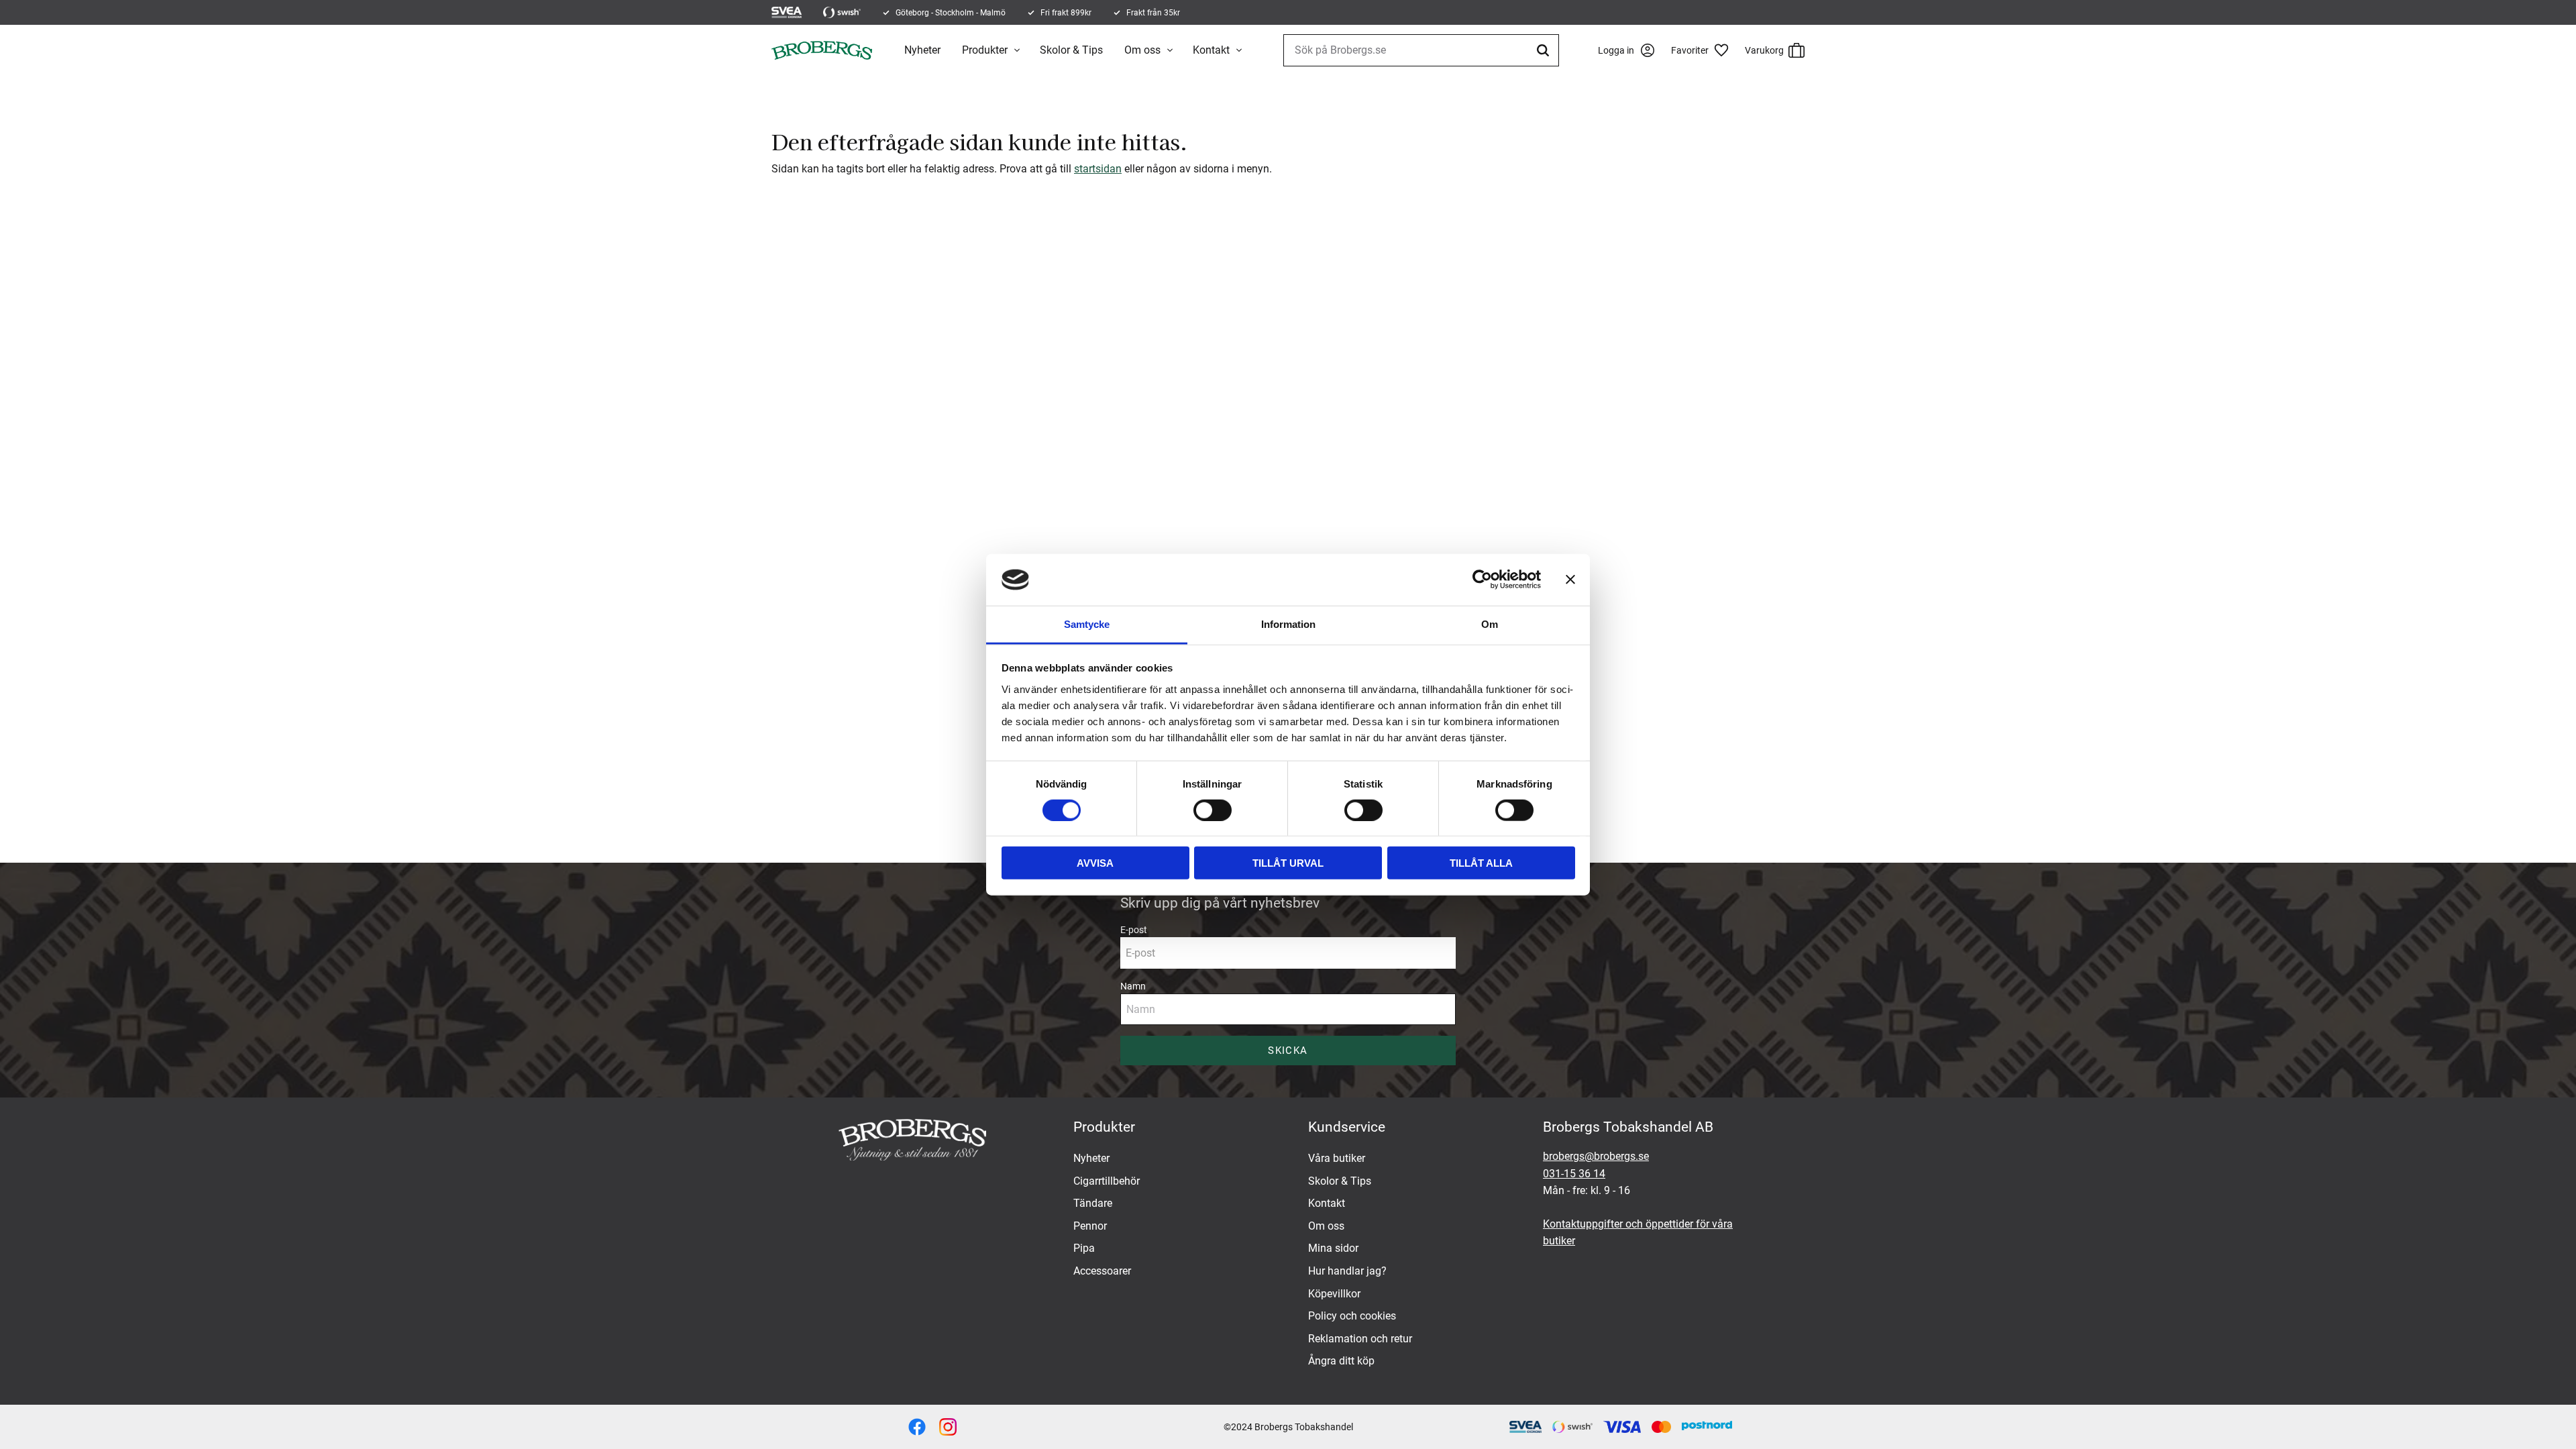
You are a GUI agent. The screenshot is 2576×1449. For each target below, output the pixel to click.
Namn (1133, 986)
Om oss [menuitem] (1142, 50)
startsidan (1098, 169)
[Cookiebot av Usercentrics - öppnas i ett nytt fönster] (1482, 580)
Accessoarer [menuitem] (1102, 1271)
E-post (1134, 930)
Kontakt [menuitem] (1211, 50)
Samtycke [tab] (1087, 624)
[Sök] (1545, 50)
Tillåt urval (1288, 863)
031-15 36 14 (1574, 1174)
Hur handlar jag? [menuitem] (1347, 1271)
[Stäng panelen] (1570, 580)
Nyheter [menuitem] (922, 50)
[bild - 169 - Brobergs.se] (948, 1427)
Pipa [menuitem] (1084, 1248)
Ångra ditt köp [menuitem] (1341, 1361)
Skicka (1288, 1051)
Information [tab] (1288, 624)
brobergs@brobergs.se (1596, 1156)
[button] (1705, 50)
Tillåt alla (1481, 863)
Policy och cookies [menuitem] (1352, 1316)
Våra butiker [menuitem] (1337, 1158)
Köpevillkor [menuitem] (1334, 1294)
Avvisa (1095, 863)
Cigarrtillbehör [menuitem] (1107, 1181)
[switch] (1213, 810)
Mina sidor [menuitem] (1333, 1248)
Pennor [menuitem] (1090, 1226)
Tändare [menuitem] (1093, 1203)
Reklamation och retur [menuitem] (1360, 1339)
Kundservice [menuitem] (1347, 1127)
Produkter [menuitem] (985, 50)
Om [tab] (1490, 624)
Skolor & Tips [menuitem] (1071, 50)
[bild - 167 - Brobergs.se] (917, 1427)
